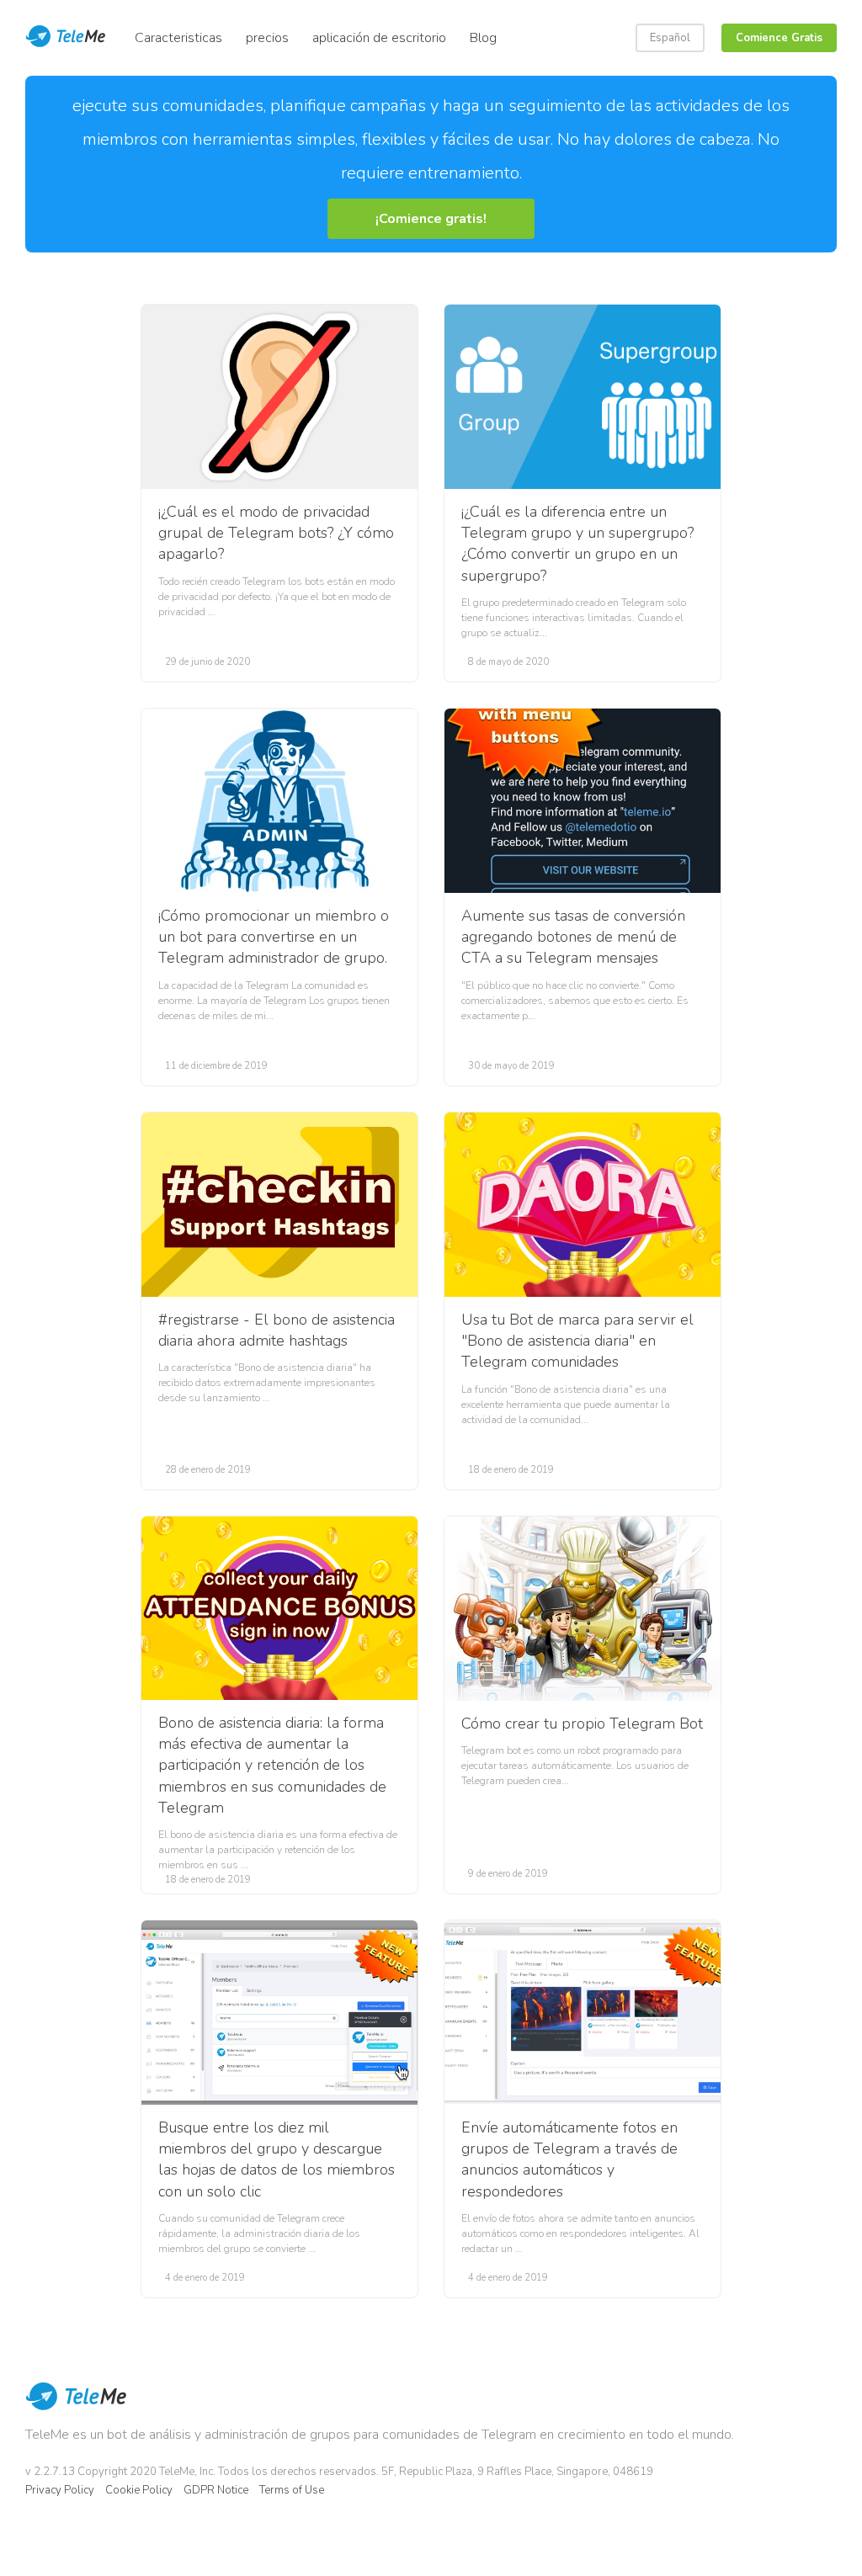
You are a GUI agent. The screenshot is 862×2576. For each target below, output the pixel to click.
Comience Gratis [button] (779, 38)
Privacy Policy (60, 2490)
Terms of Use (292, 2490)
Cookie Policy (139, 2490)
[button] (431, 219)
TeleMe (76, 2408)
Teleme (67, 38)
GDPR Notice (216, 2490)
